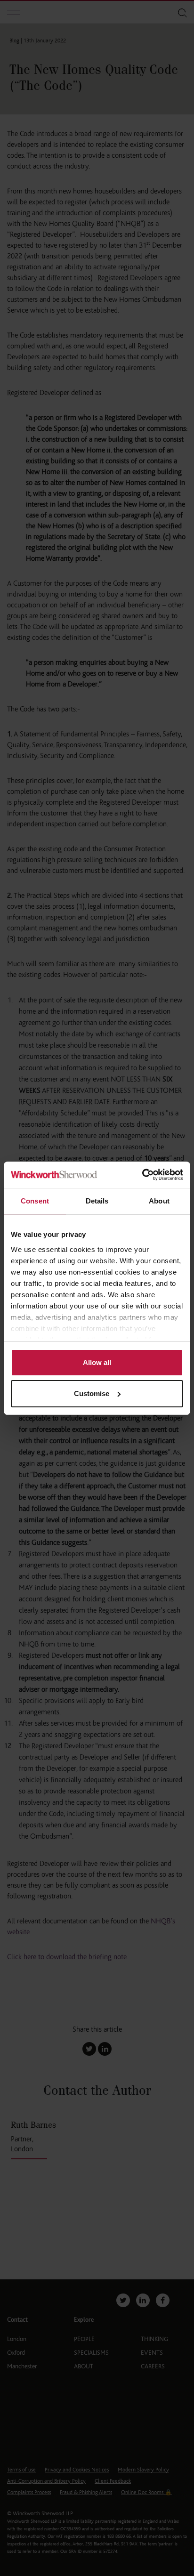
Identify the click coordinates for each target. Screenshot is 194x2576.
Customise (92, 1393)
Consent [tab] (35, 1201)
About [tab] (159, 1201)
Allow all (97, 1362)
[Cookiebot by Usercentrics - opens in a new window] (142, 1175)
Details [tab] (97, 1201)
